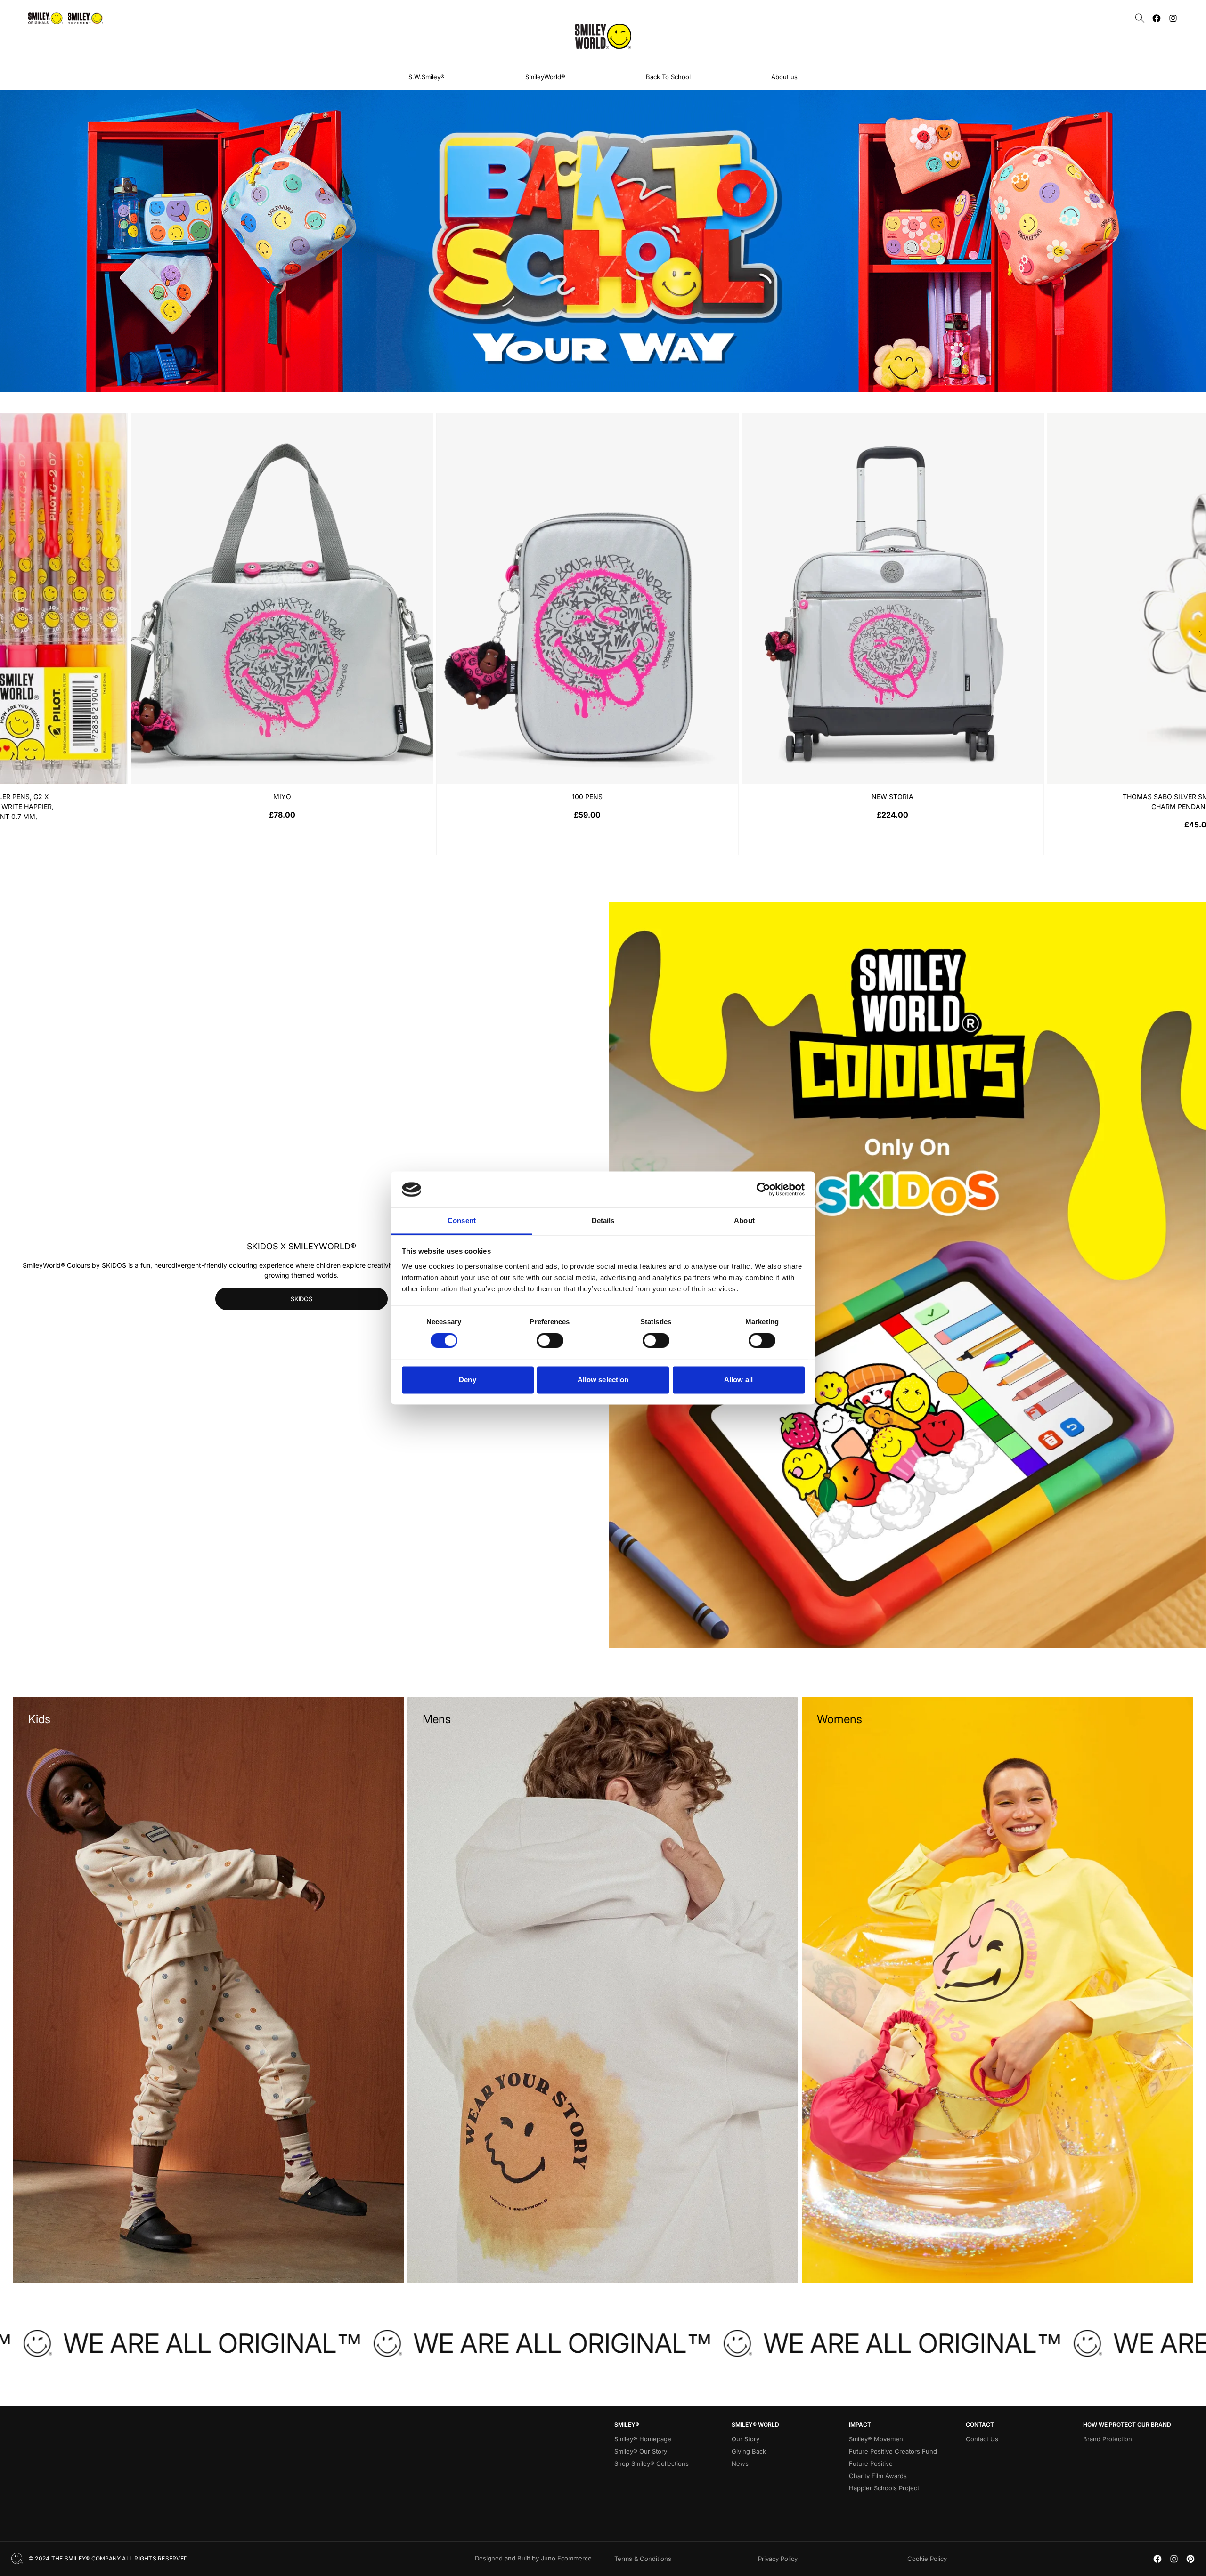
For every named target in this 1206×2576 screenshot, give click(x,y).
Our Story (746, 2439)
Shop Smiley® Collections (652, 2463)
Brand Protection (1108, 2439)
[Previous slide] (5, 634)
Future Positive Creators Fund (893, 2451)
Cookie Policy (927, 2559)
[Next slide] (1201, 634)
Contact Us (982, 2439)
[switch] (550, 1341)
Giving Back (749, 2451)
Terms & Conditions (643, 2559)
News (740, 2463)
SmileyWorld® (545, 77)
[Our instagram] (1173, 18)
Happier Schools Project (884, 2488)
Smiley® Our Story (641, 2451)
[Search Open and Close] (1140, 18)
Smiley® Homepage (643, 2439)
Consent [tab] (462, 1220)
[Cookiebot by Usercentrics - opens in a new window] (763, 1190)
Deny (467, 1380)
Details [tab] (603, 1220)
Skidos (301, 1299)
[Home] (603, 36)
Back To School (668, 77)
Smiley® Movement (877, 2439)
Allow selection (603, 1380)
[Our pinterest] (1190, 2559)
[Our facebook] (1157, 18)
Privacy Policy (778, 2559)
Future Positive (871, 2463)
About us (784, 77)
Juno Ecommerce (566, 2558)
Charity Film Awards (878, 2476)
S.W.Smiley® (427, 77)
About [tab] (744, 1220)
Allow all (738, 1380)
